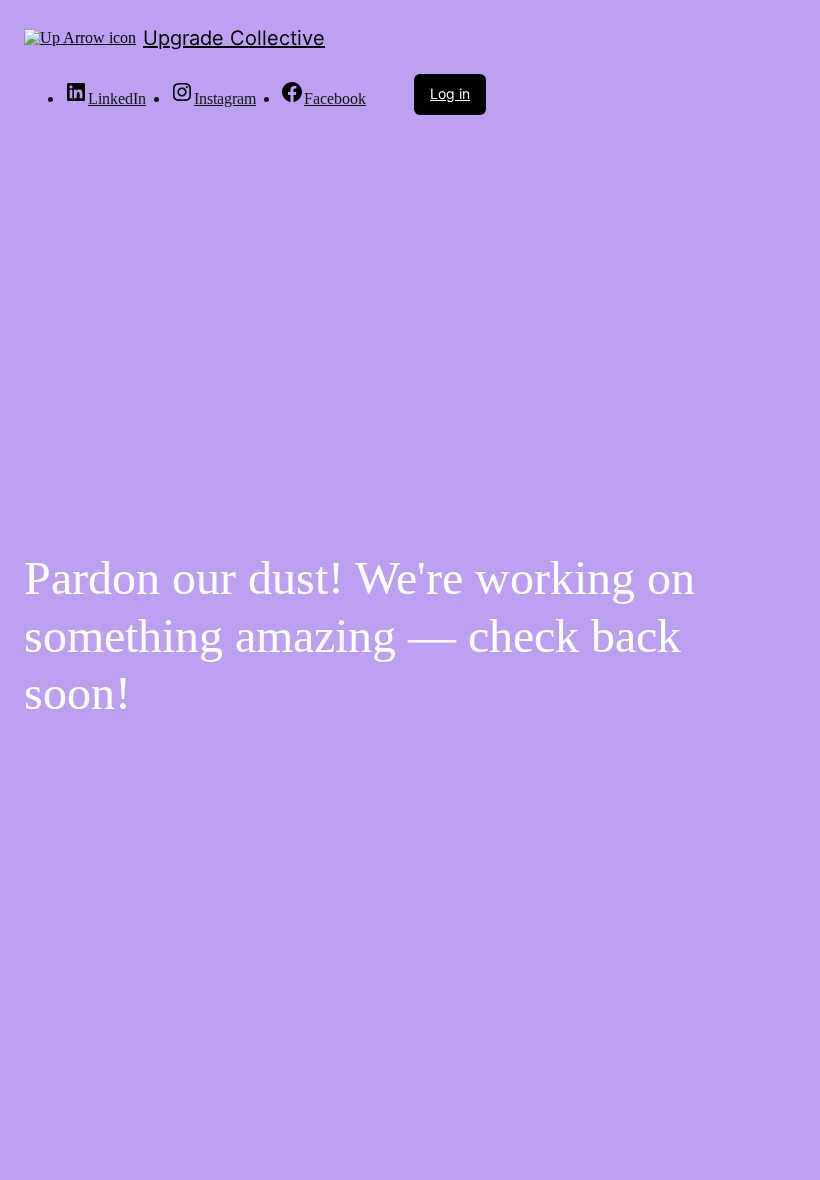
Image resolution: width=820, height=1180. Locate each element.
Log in (450, 93)
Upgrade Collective (234, 38)
